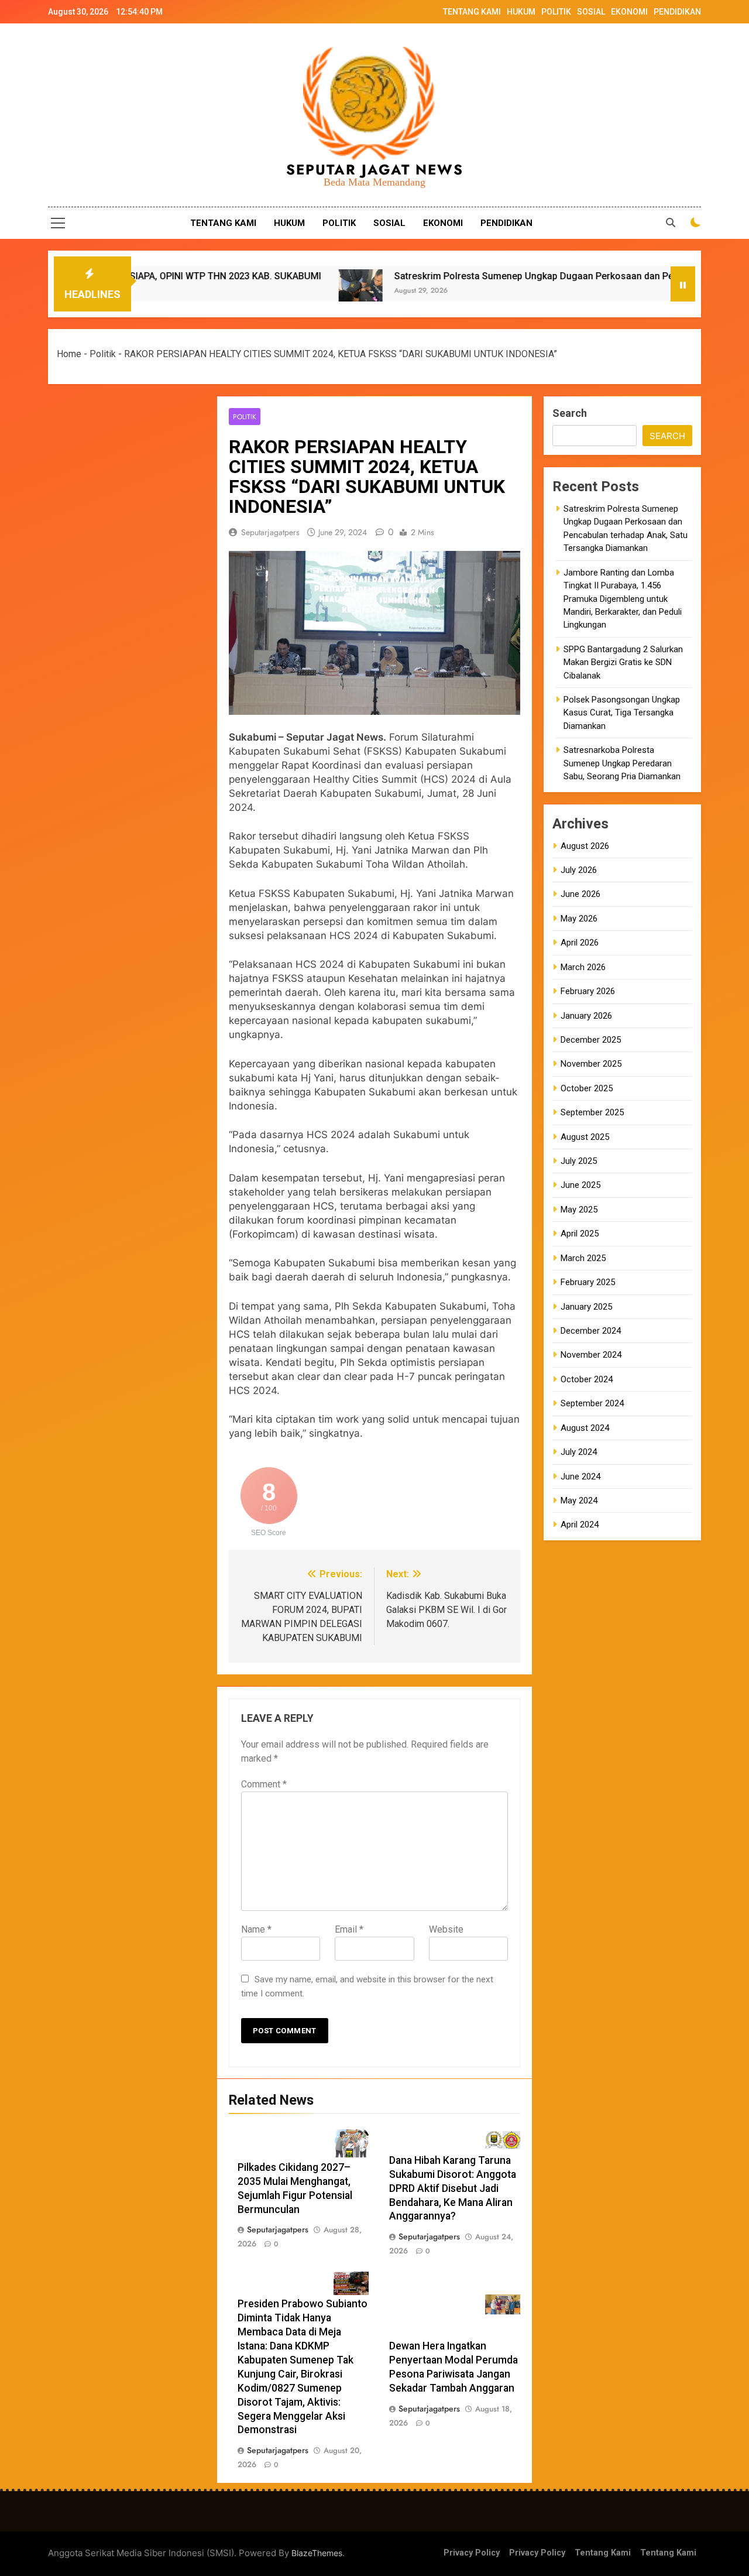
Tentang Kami (603, 2553)
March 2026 (583, 967)
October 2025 (587, 1088)
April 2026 (580, 943)
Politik (103, 354)
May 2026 (579, 919)
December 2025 (591, 1040)
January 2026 (586, 1016)
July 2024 (579, 1452)
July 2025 (579, 1161)
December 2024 (591, 1331)
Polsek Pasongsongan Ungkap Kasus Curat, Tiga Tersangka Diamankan (622, 713)
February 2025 (588, 1282)
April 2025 (580, 1234)
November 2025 (591, 1064)
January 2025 (586, 1307)
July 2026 (579, 870)
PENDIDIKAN (677, 12)
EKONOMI (629, 12)
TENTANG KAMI (472, 12)
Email (349, 1929)
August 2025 (585, 1137)
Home (69, 354)
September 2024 (592, 1403)
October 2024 (587, 1379)
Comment (264, 1784)
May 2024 (579, 1501)
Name (256, 1929)
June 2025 (580, 1185)
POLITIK (556, 12)
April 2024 (580, 1525)
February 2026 (588, 991)
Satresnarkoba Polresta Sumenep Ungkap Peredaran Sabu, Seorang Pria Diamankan (622, 763)
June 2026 (580, 894)
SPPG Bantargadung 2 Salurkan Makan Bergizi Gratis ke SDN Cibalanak (623, 662)
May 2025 (579, 1210)
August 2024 (585, 1428)
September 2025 (592, 1112)
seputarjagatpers (270, 532)
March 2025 (583, 1258)
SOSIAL (591, 12)
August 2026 (585, 846)
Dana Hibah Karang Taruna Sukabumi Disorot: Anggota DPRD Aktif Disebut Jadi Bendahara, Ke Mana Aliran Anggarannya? (453, 2188)
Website (446, 1929)
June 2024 (580, 1477)
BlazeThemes (317, 2553)
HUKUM (521, 12)
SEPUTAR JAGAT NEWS (375, 169)
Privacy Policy (472, 2553)
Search (570, 413)
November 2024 (591, 1355)
